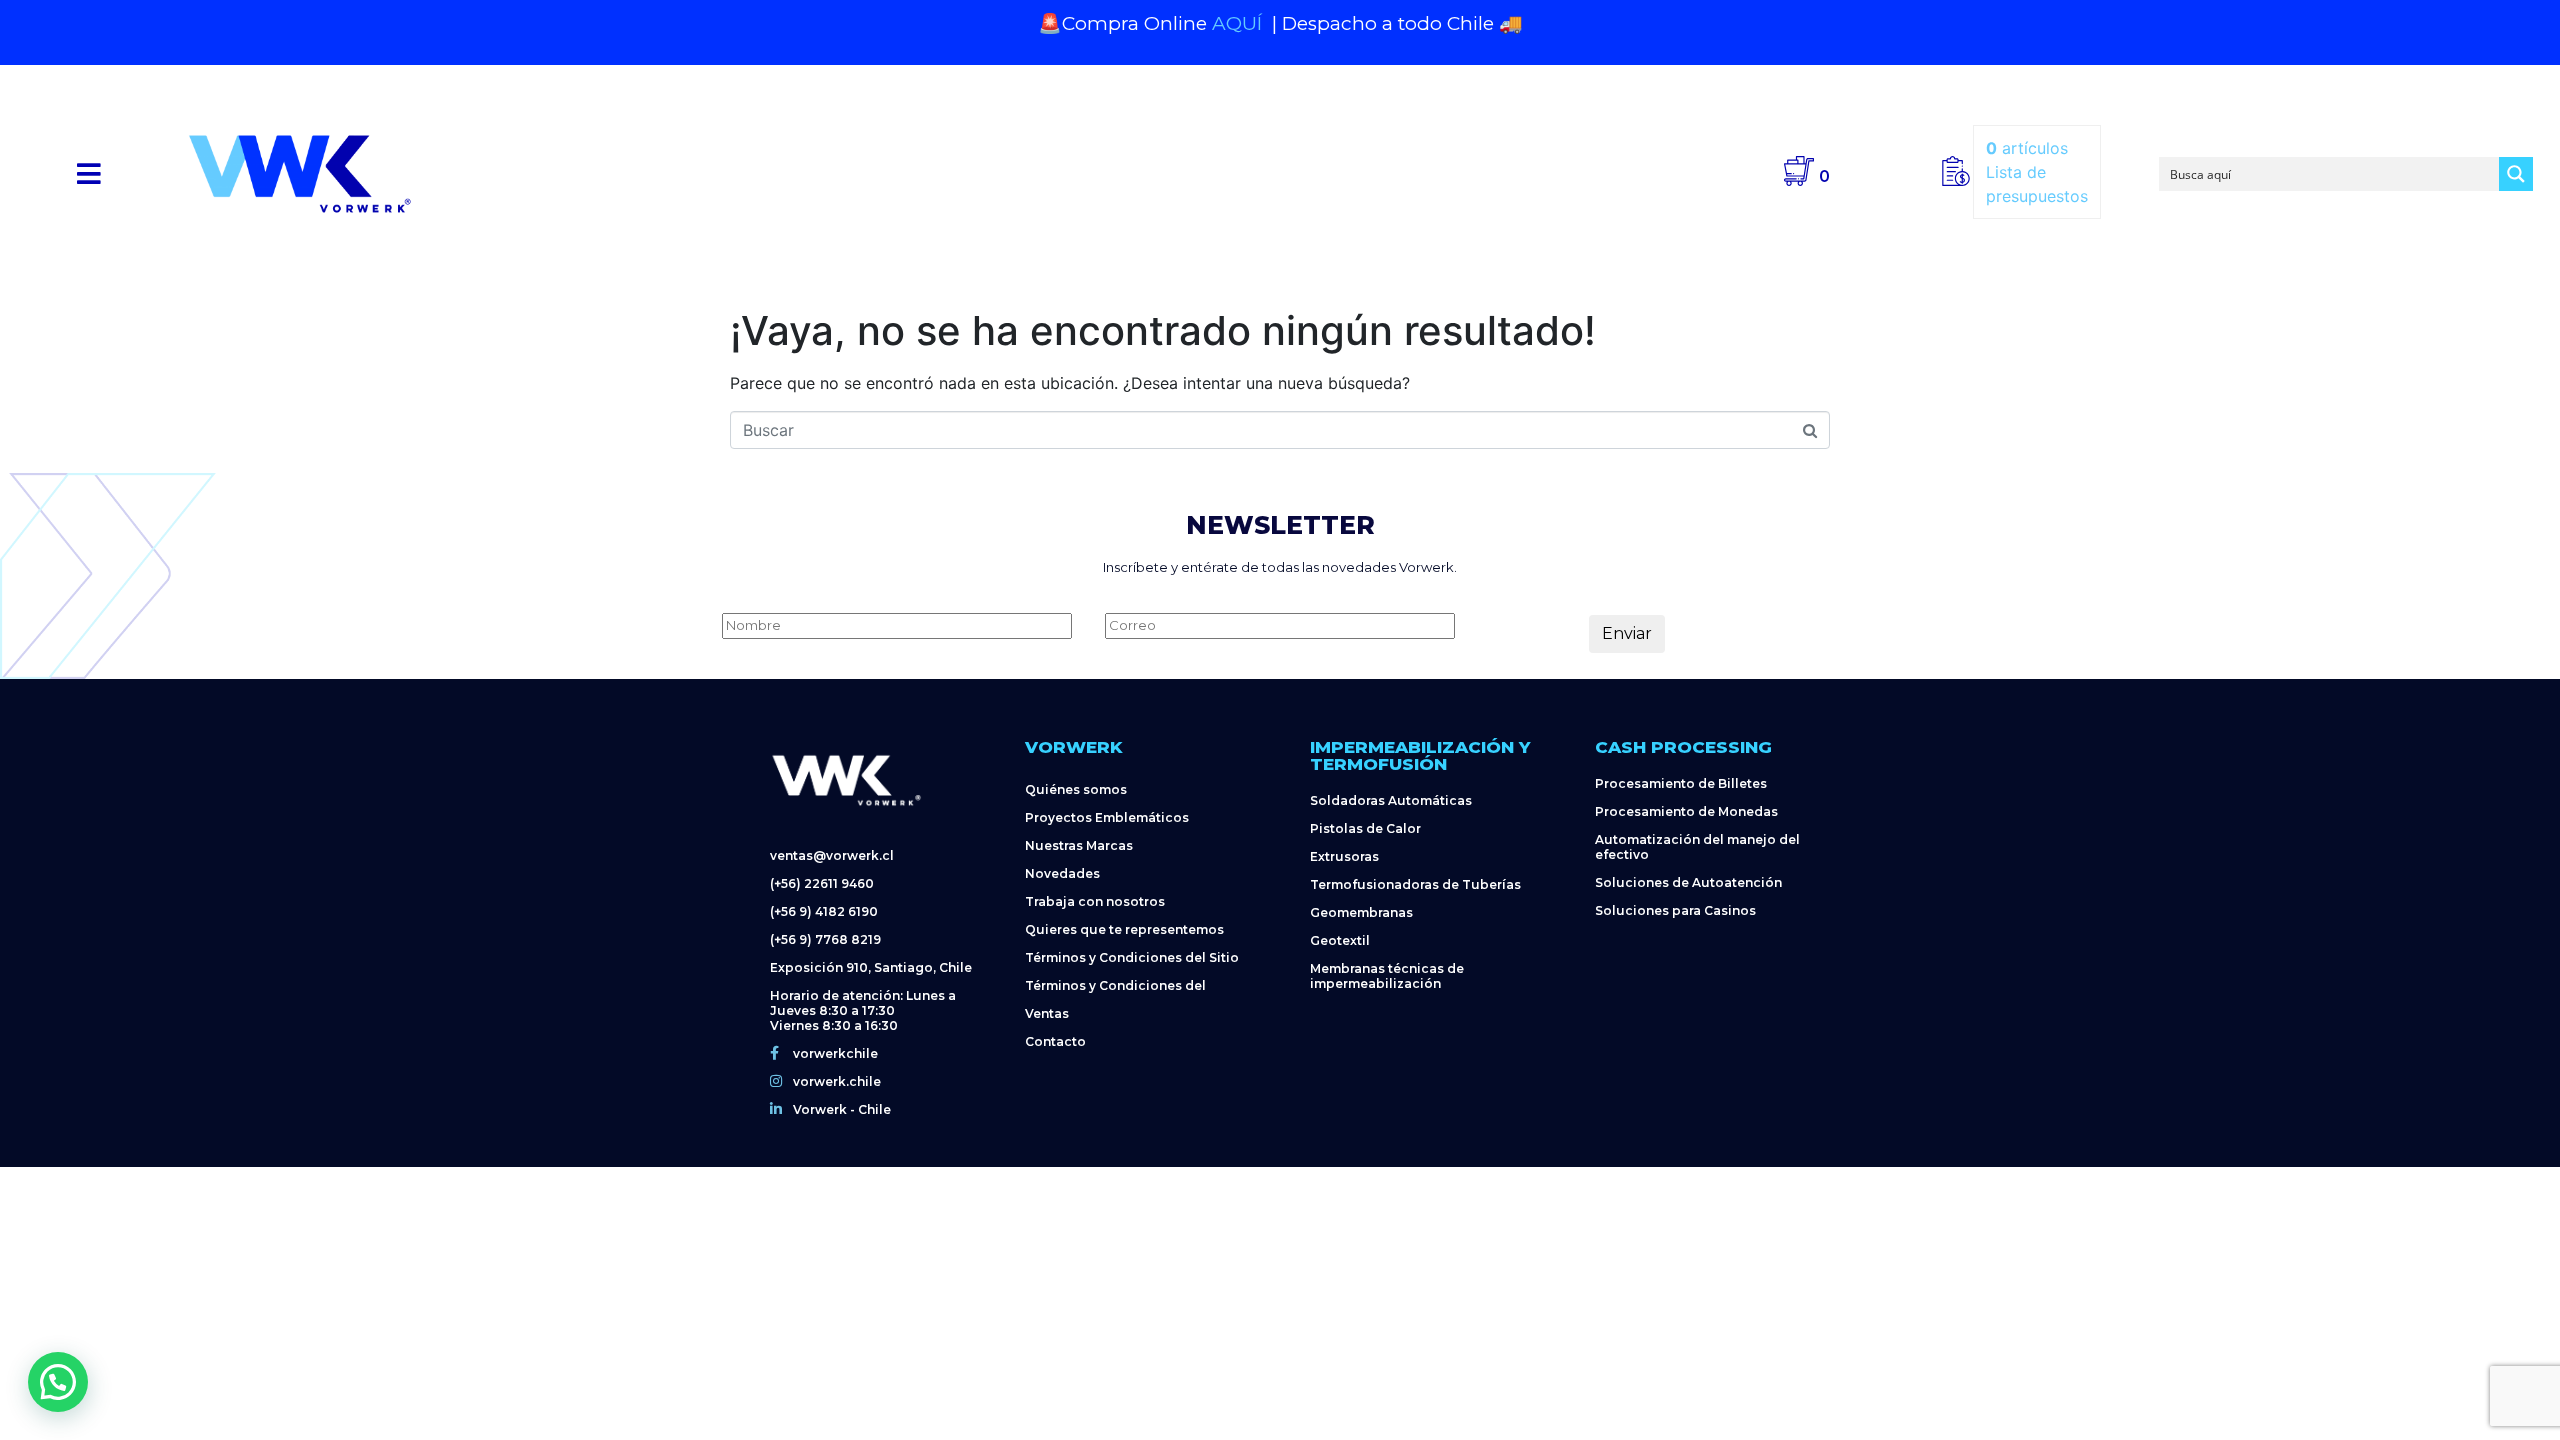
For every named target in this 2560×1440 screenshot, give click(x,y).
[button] (89, 173)
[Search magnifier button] (2516, 174)
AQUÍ (1239, 23)
